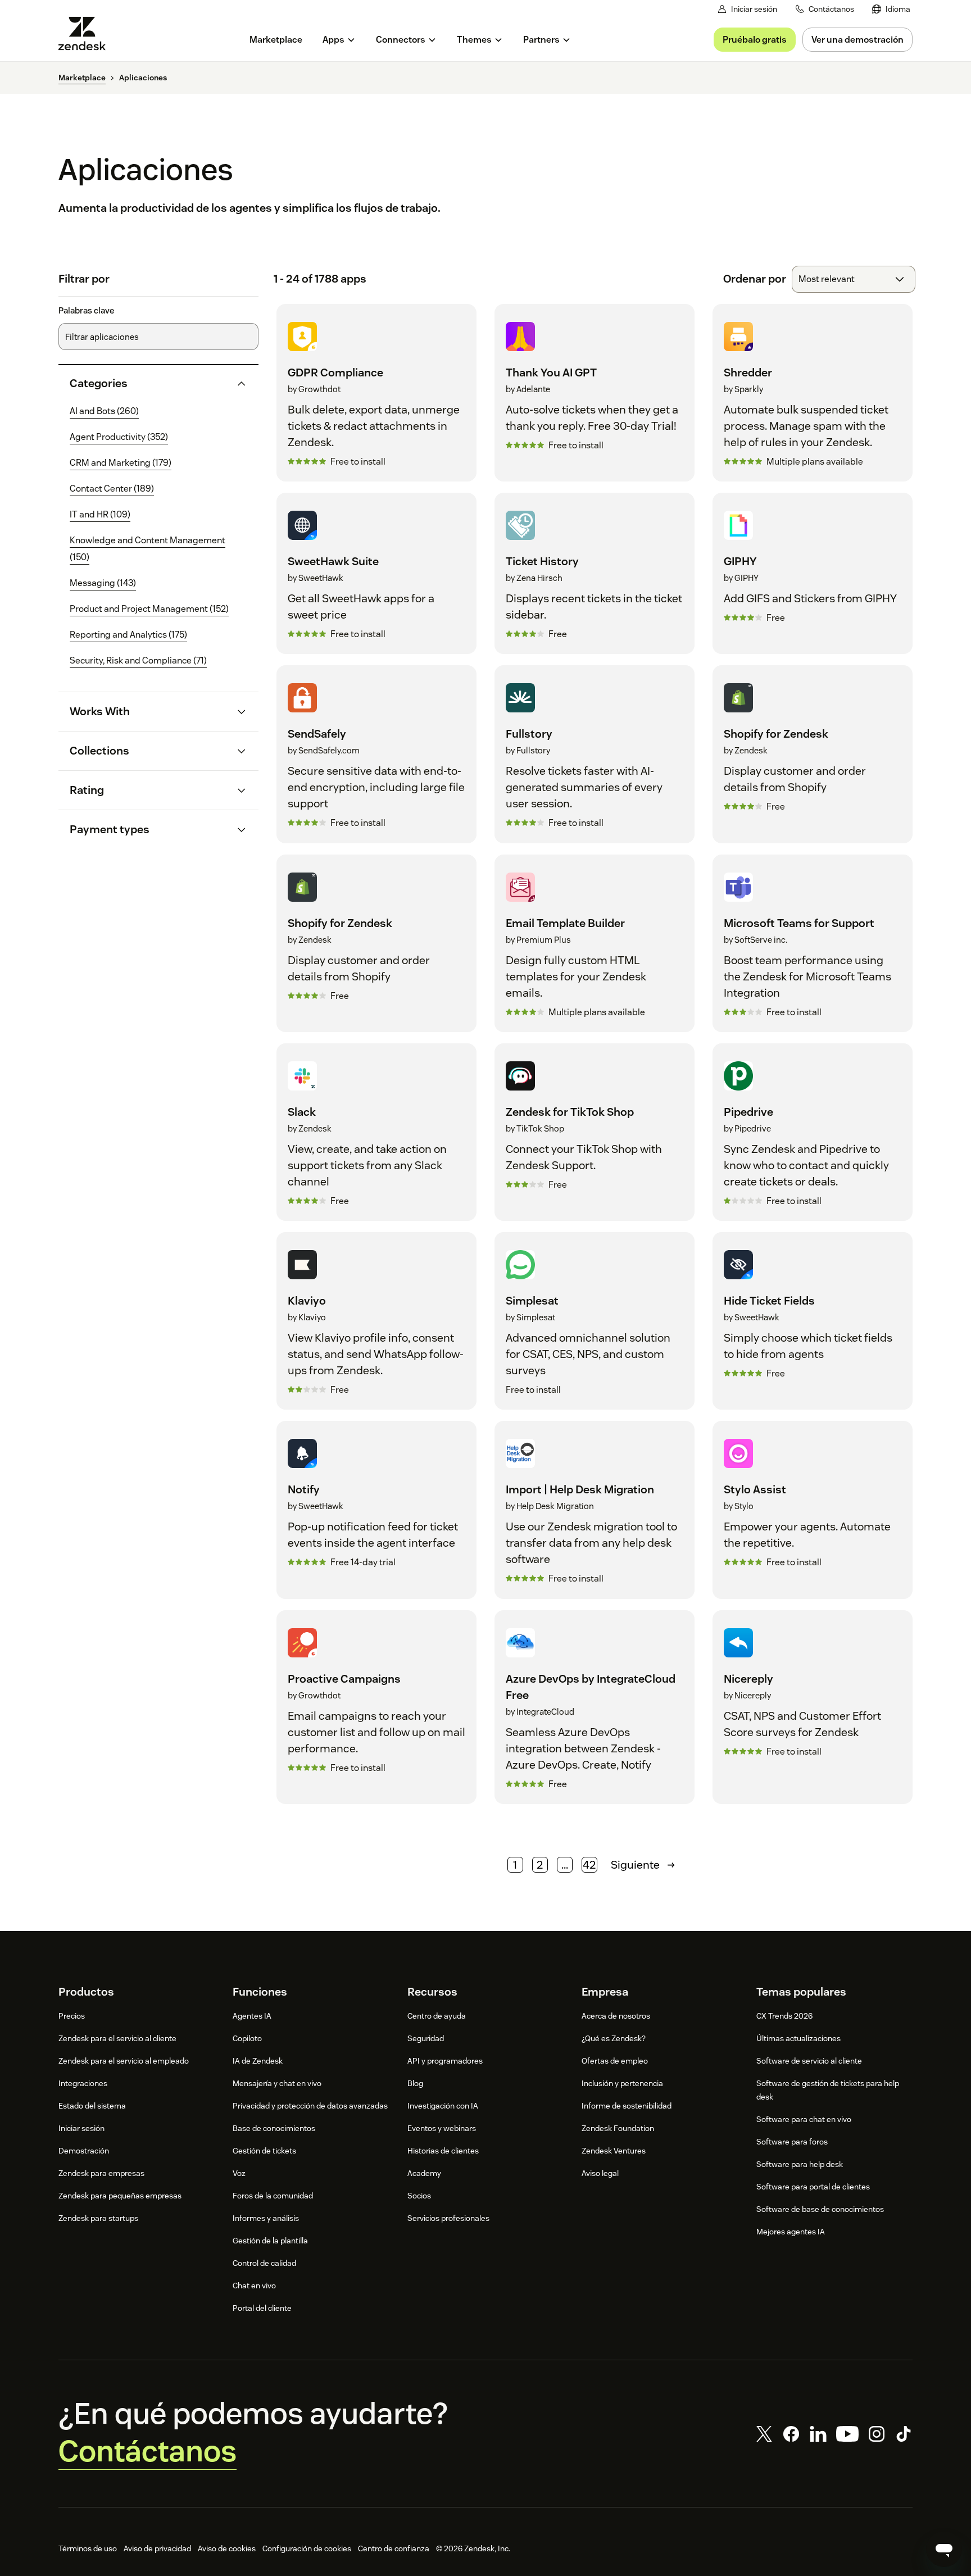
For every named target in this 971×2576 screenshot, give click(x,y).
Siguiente (635, 1865)
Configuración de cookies (307, 2548)
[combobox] (854, 279)
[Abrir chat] (944, 2549)
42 (589, 1865)
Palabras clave (86, 311)
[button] (149, 383)
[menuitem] (891, 9)
